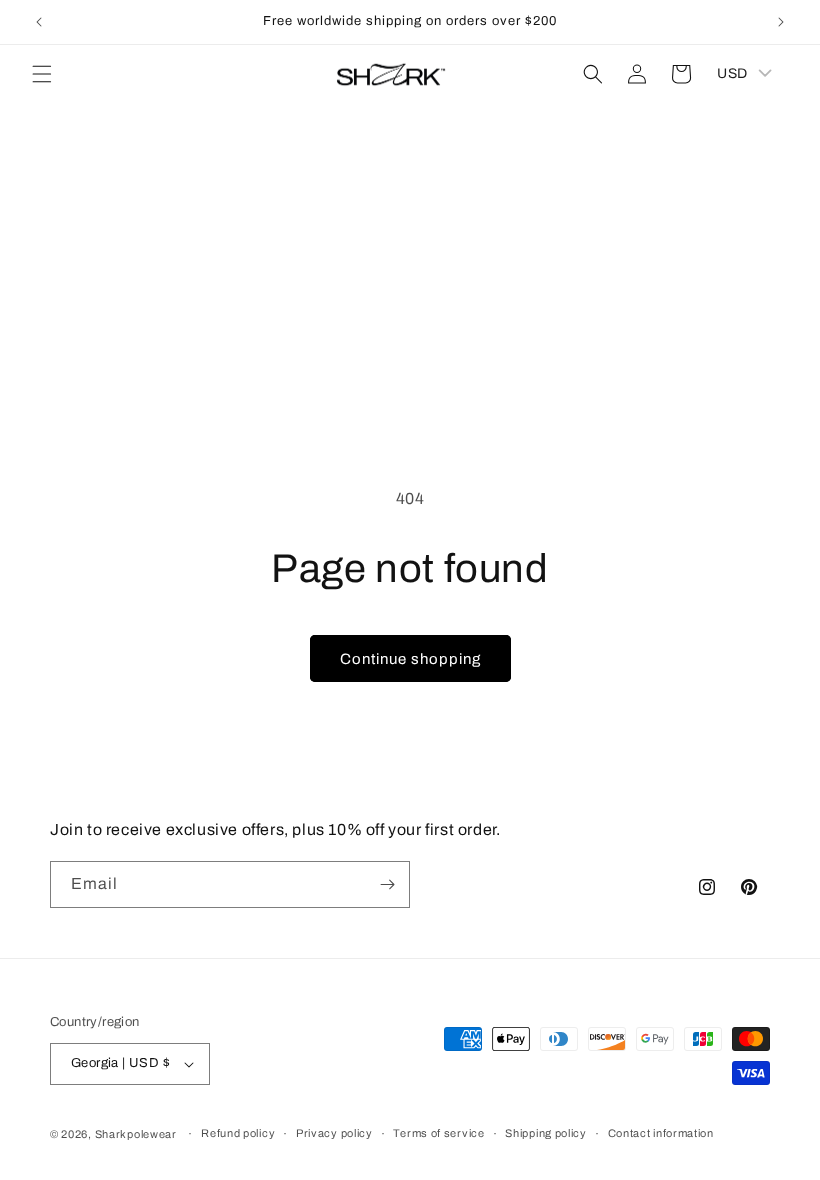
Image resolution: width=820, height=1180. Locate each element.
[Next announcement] (781, 22)
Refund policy (238, 1133)
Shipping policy (546, 1133)
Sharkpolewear (136, 1134)
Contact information (661, 1133)
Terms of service (438, 1133)
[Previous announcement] (39, 22)
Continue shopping (410, 659)
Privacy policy (334, 1133)
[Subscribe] (387, 884)
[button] (42, 74)
